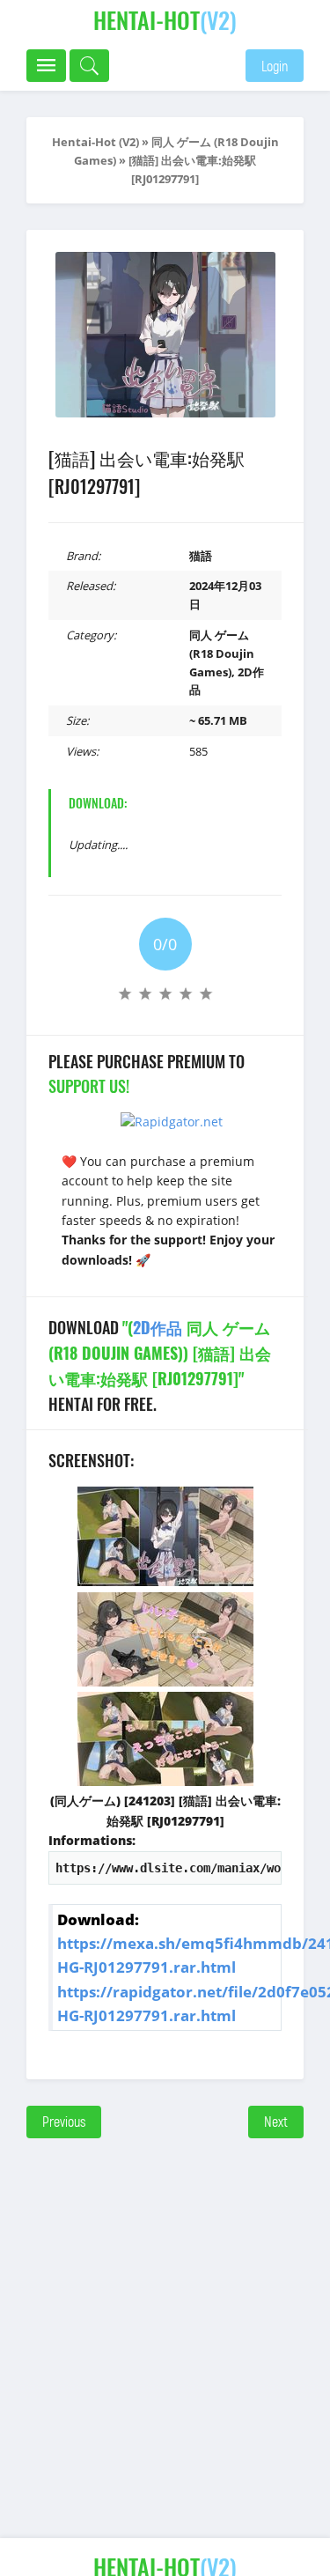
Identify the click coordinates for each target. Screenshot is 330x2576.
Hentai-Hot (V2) (95, 142)
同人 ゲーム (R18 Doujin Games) (222, 653)
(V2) (165, 20)
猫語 (201, 556)
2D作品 (158, 1327)
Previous (64, 2121)
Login (275, 66)
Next (276, 2121)
